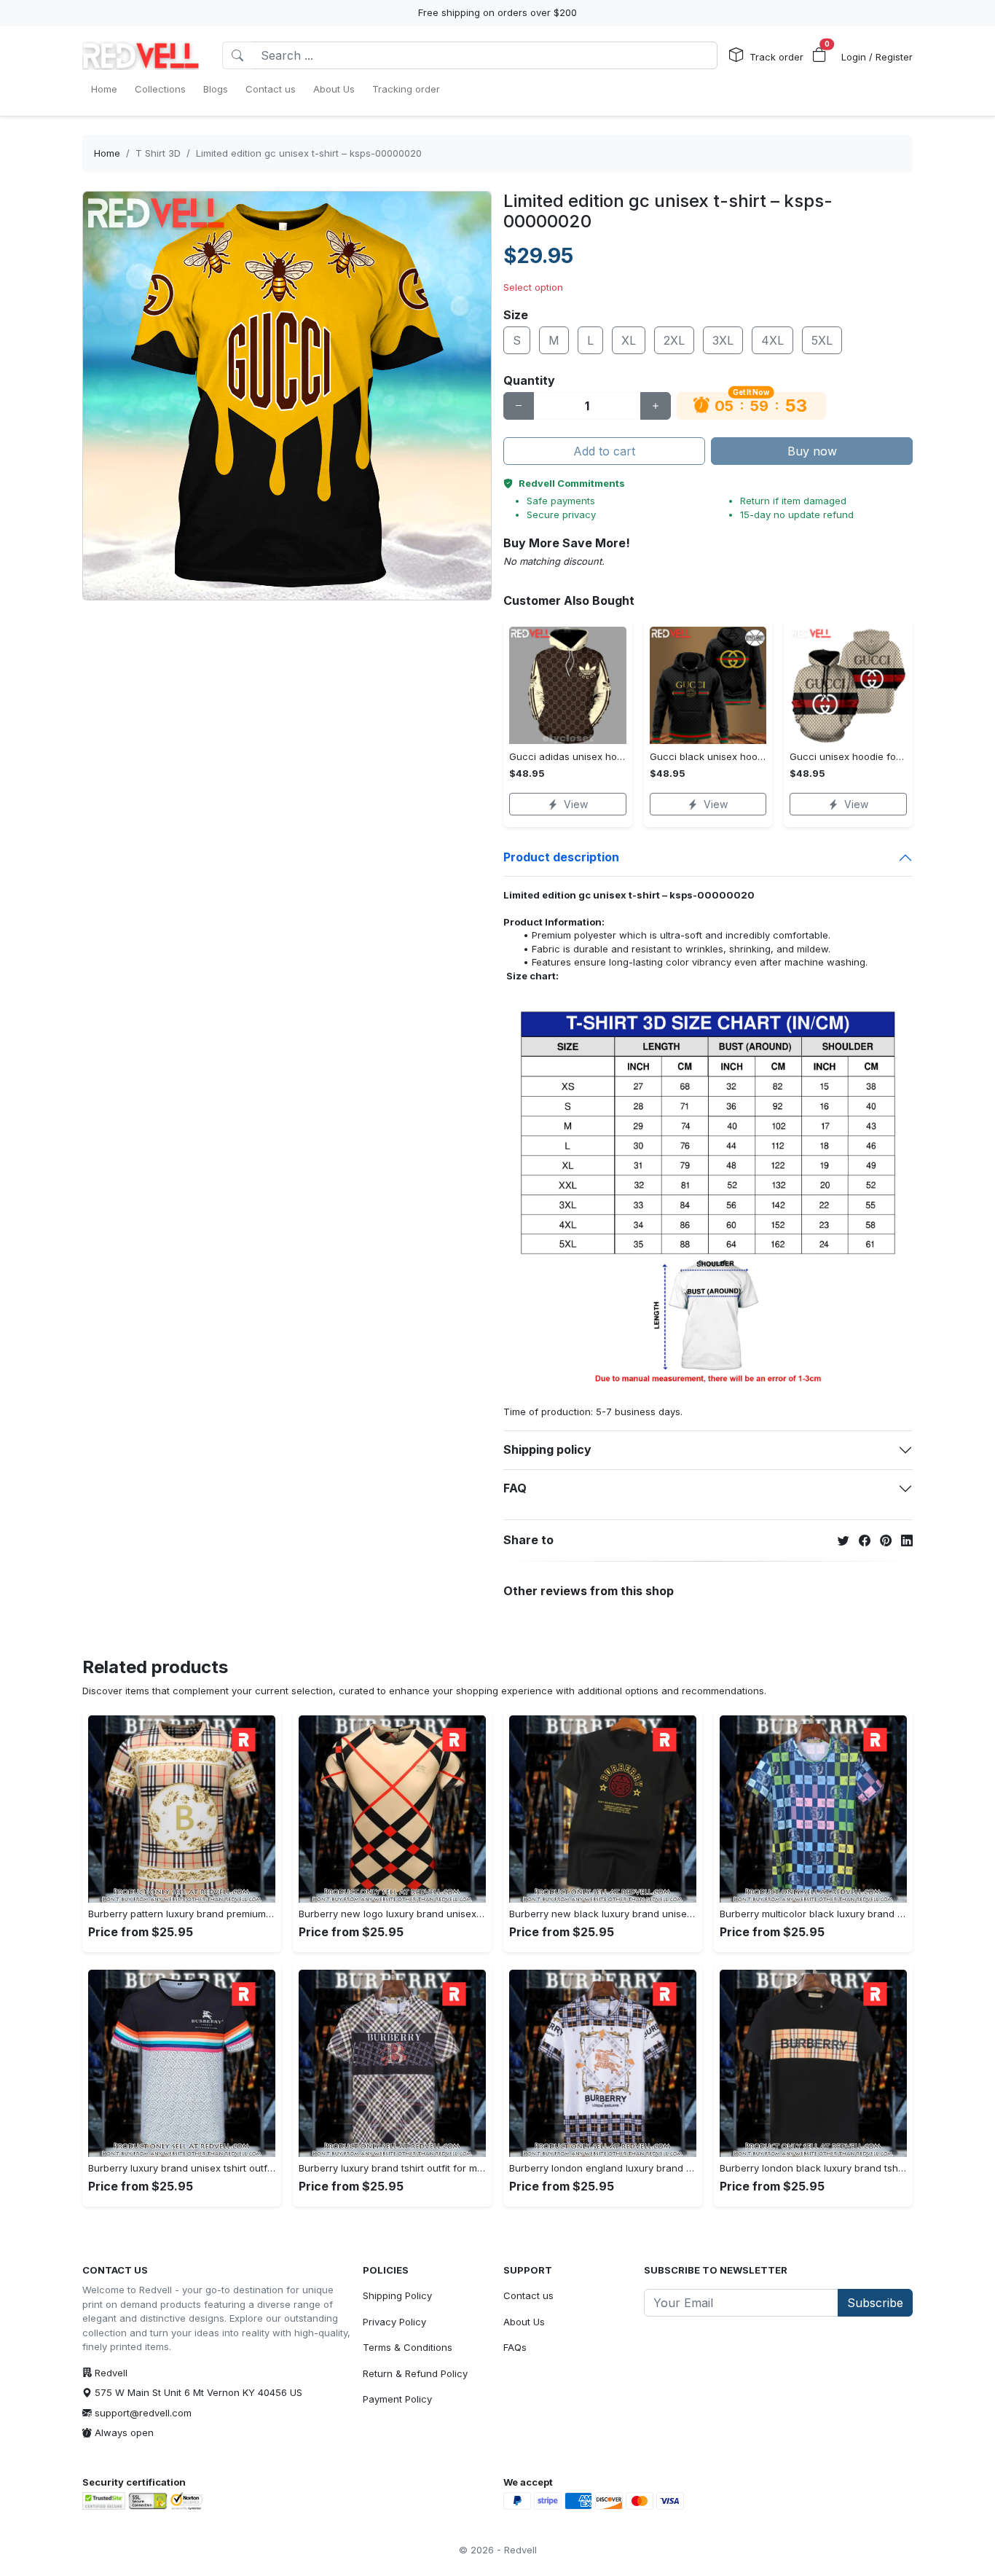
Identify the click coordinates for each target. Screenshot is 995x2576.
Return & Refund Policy (415, 2373)
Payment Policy (397, 2399)
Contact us (528, 2295)
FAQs (515, 2347)
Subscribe (875, 2303)
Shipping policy (547, 1449)
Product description (561, 857)
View (576, 804)
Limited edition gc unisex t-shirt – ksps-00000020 (309, 153)
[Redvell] (141, 55)
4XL (772, 340)
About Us (524, 2322)
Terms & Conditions (408, 2347)
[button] (819, 55)
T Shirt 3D (158, 153)
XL (629, 340)
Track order (776, 57)
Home (107, 153)
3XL (723, 340)
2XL (674, 340)
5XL (822, 340)
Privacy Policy (394, 2322)
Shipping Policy (397, 2295)
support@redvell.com (143, 2413)
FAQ (515, 1488)
